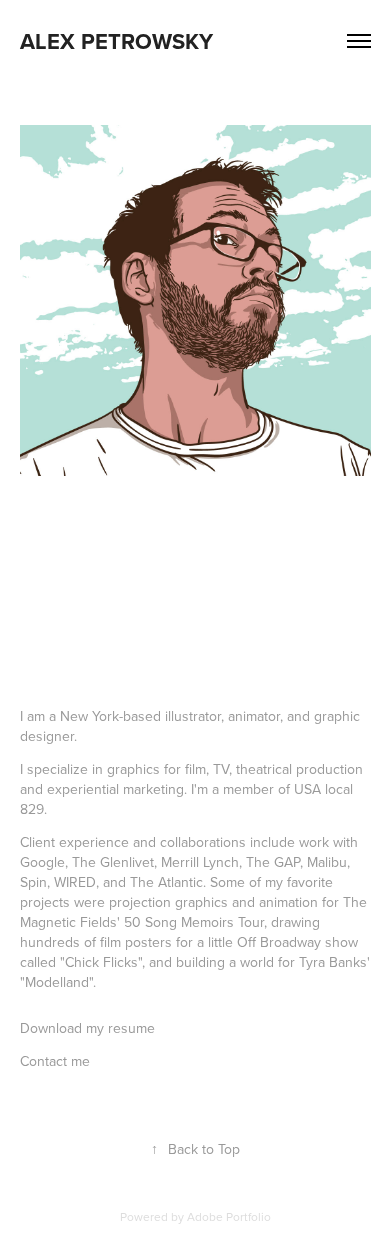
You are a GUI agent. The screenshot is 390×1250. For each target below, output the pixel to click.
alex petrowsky (116, 41)
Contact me (55, 1061)
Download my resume (87, 1028)
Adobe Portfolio (229, 1216)
